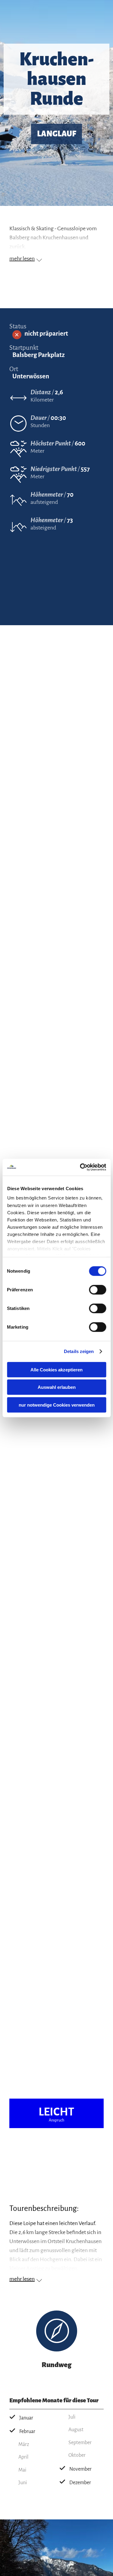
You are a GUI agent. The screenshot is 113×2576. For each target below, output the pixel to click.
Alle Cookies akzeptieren (56, 1369)
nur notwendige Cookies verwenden (57, 1405)
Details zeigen (79, 1351)
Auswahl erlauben (57, 1387)
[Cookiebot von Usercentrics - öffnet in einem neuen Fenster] (80, 1167)
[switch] (97, 1290)
